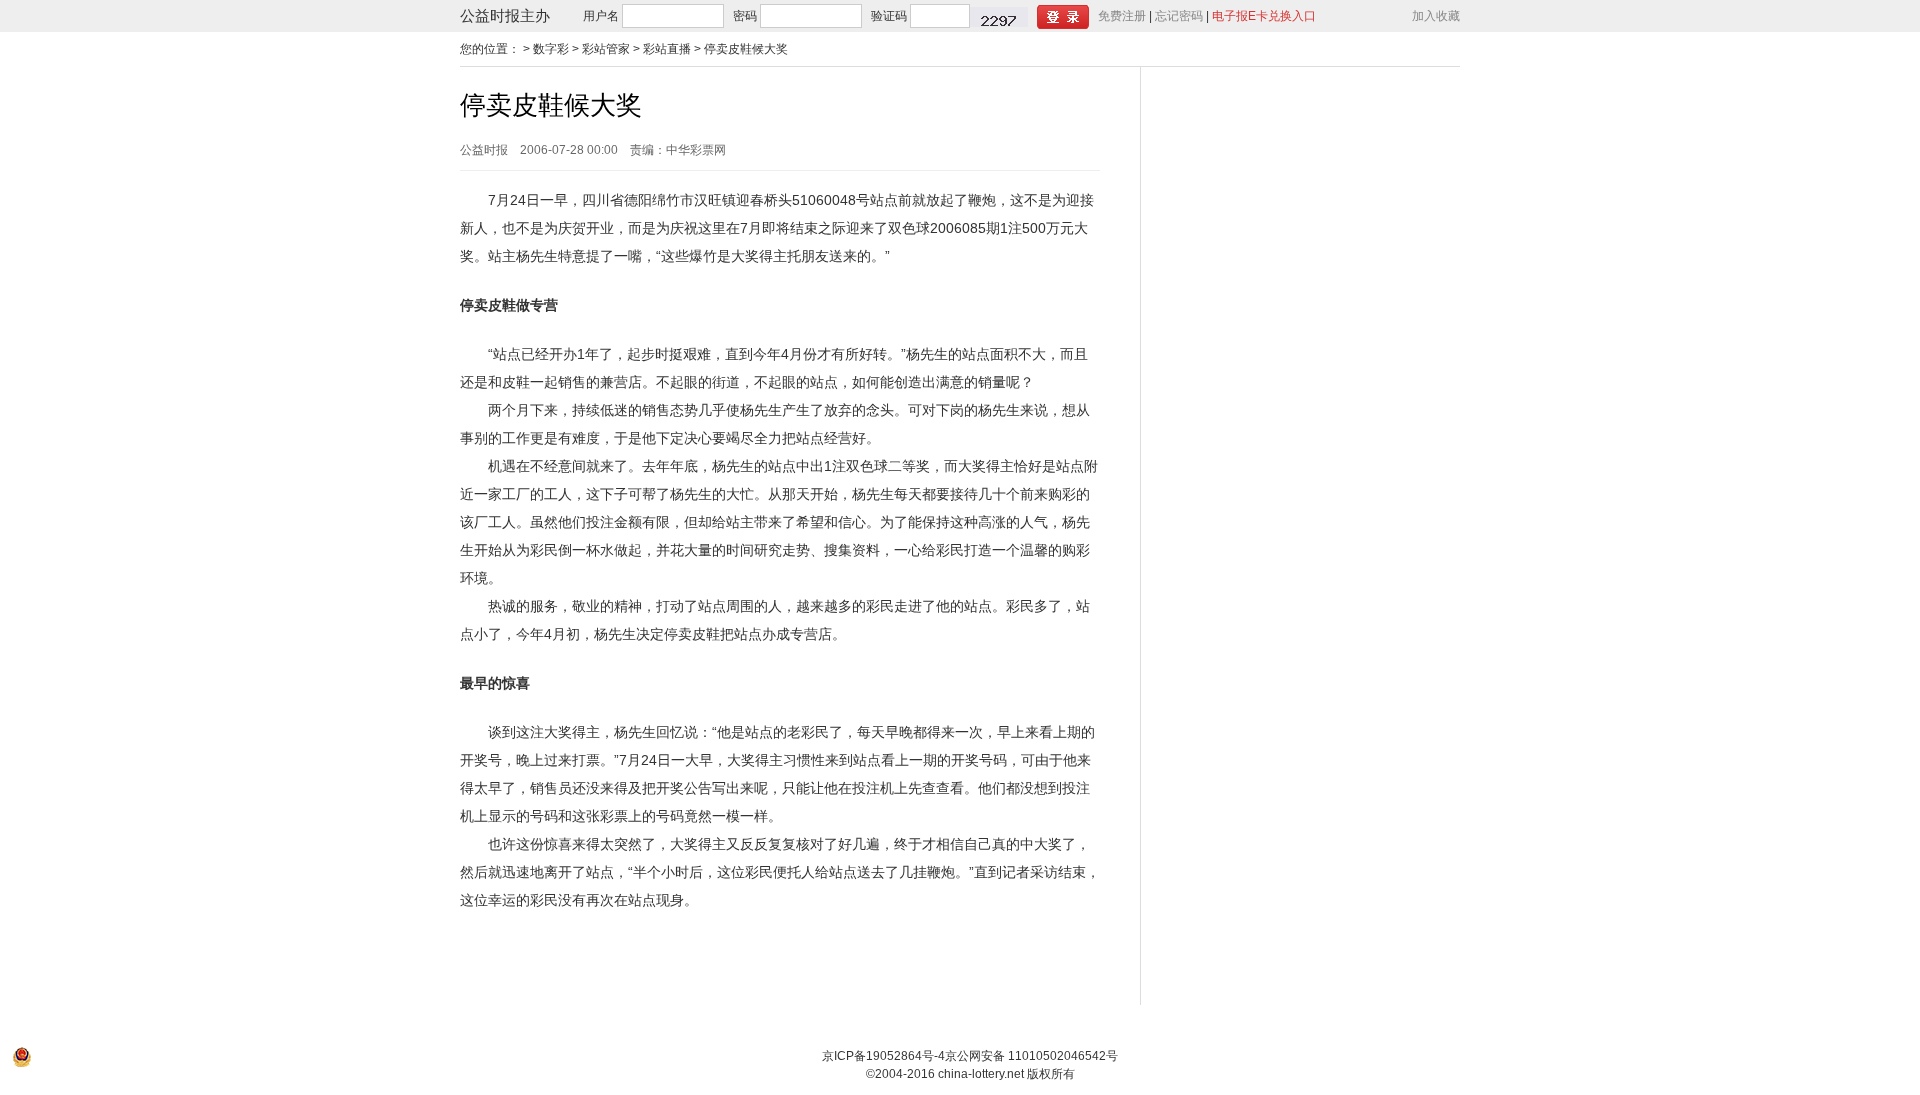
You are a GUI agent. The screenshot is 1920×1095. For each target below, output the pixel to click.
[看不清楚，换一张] (999, 17)
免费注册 (1122, 16)
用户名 (601, 16)
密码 (745, 16)
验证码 (889, 16)
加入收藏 (1436, 16)
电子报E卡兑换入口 (1264, 16)
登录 (1063, 17)
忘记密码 (1179, 16)
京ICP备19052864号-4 (883, 1056)
